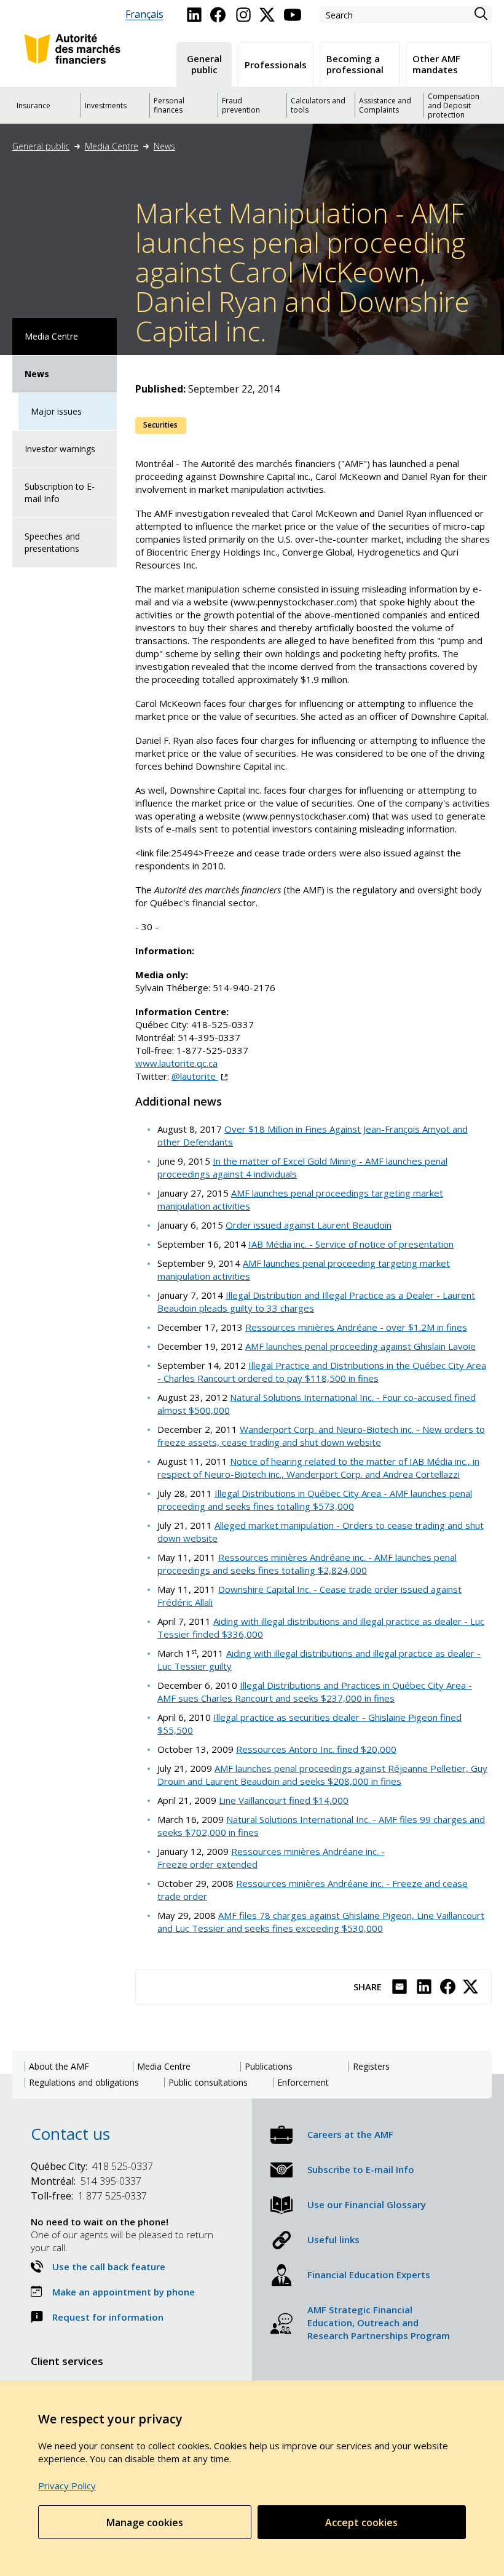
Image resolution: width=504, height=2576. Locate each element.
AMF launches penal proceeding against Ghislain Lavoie (360, 1346)
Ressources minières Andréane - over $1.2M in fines (356, 1327)
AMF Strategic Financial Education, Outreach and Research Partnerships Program (379, 2323)
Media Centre (112, 146)
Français (144, 14)
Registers (371, 2067)
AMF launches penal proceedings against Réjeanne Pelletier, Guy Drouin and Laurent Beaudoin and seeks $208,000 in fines (322, 1775)
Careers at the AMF (350, 2134)
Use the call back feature (109, 2267)
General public (41, 146)
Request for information (108, 2317)
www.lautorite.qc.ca (176, 1063)
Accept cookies (361, 2522)
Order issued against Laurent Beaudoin (309, 1225)
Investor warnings (60, 449)
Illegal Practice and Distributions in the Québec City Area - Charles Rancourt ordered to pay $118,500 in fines (322, 1372)
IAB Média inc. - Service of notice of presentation (351, 1244)
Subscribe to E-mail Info (361, 2169)
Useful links (333, 2239)
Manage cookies (145, 2522)
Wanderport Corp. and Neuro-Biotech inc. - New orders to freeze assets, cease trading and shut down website (321, 1436)
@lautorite (199, 1076)
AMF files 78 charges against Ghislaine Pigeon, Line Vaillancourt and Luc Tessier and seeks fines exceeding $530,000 (321, 1922)
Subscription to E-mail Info (60, 492)
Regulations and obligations (84, 2083)
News (164, 146)
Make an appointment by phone (124, 2292)
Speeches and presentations (52, 542)
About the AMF (59, 2067)
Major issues (56, 411)
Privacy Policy (67, 2486)
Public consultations (208, 2083)
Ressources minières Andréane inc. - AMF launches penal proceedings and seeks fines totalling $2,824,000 (307, 1564)
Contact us (70, 2134)
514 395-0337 (86, 2181)
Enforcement (303, 2083)
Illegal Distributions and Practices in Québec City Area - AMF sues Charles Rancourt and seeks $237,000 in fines (315, 1692)
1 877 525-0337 (89, 2196)
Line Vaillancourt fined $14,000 (284, 1800)
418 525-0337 (92, 2166)
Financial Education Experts (369, 2275)
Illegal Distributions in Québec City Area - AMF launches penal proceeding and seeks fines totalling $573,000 (315, 1500)
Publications (269, 2067)
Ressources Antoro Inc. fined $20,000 (316, 1749)
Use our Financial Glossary (367, 2204)
